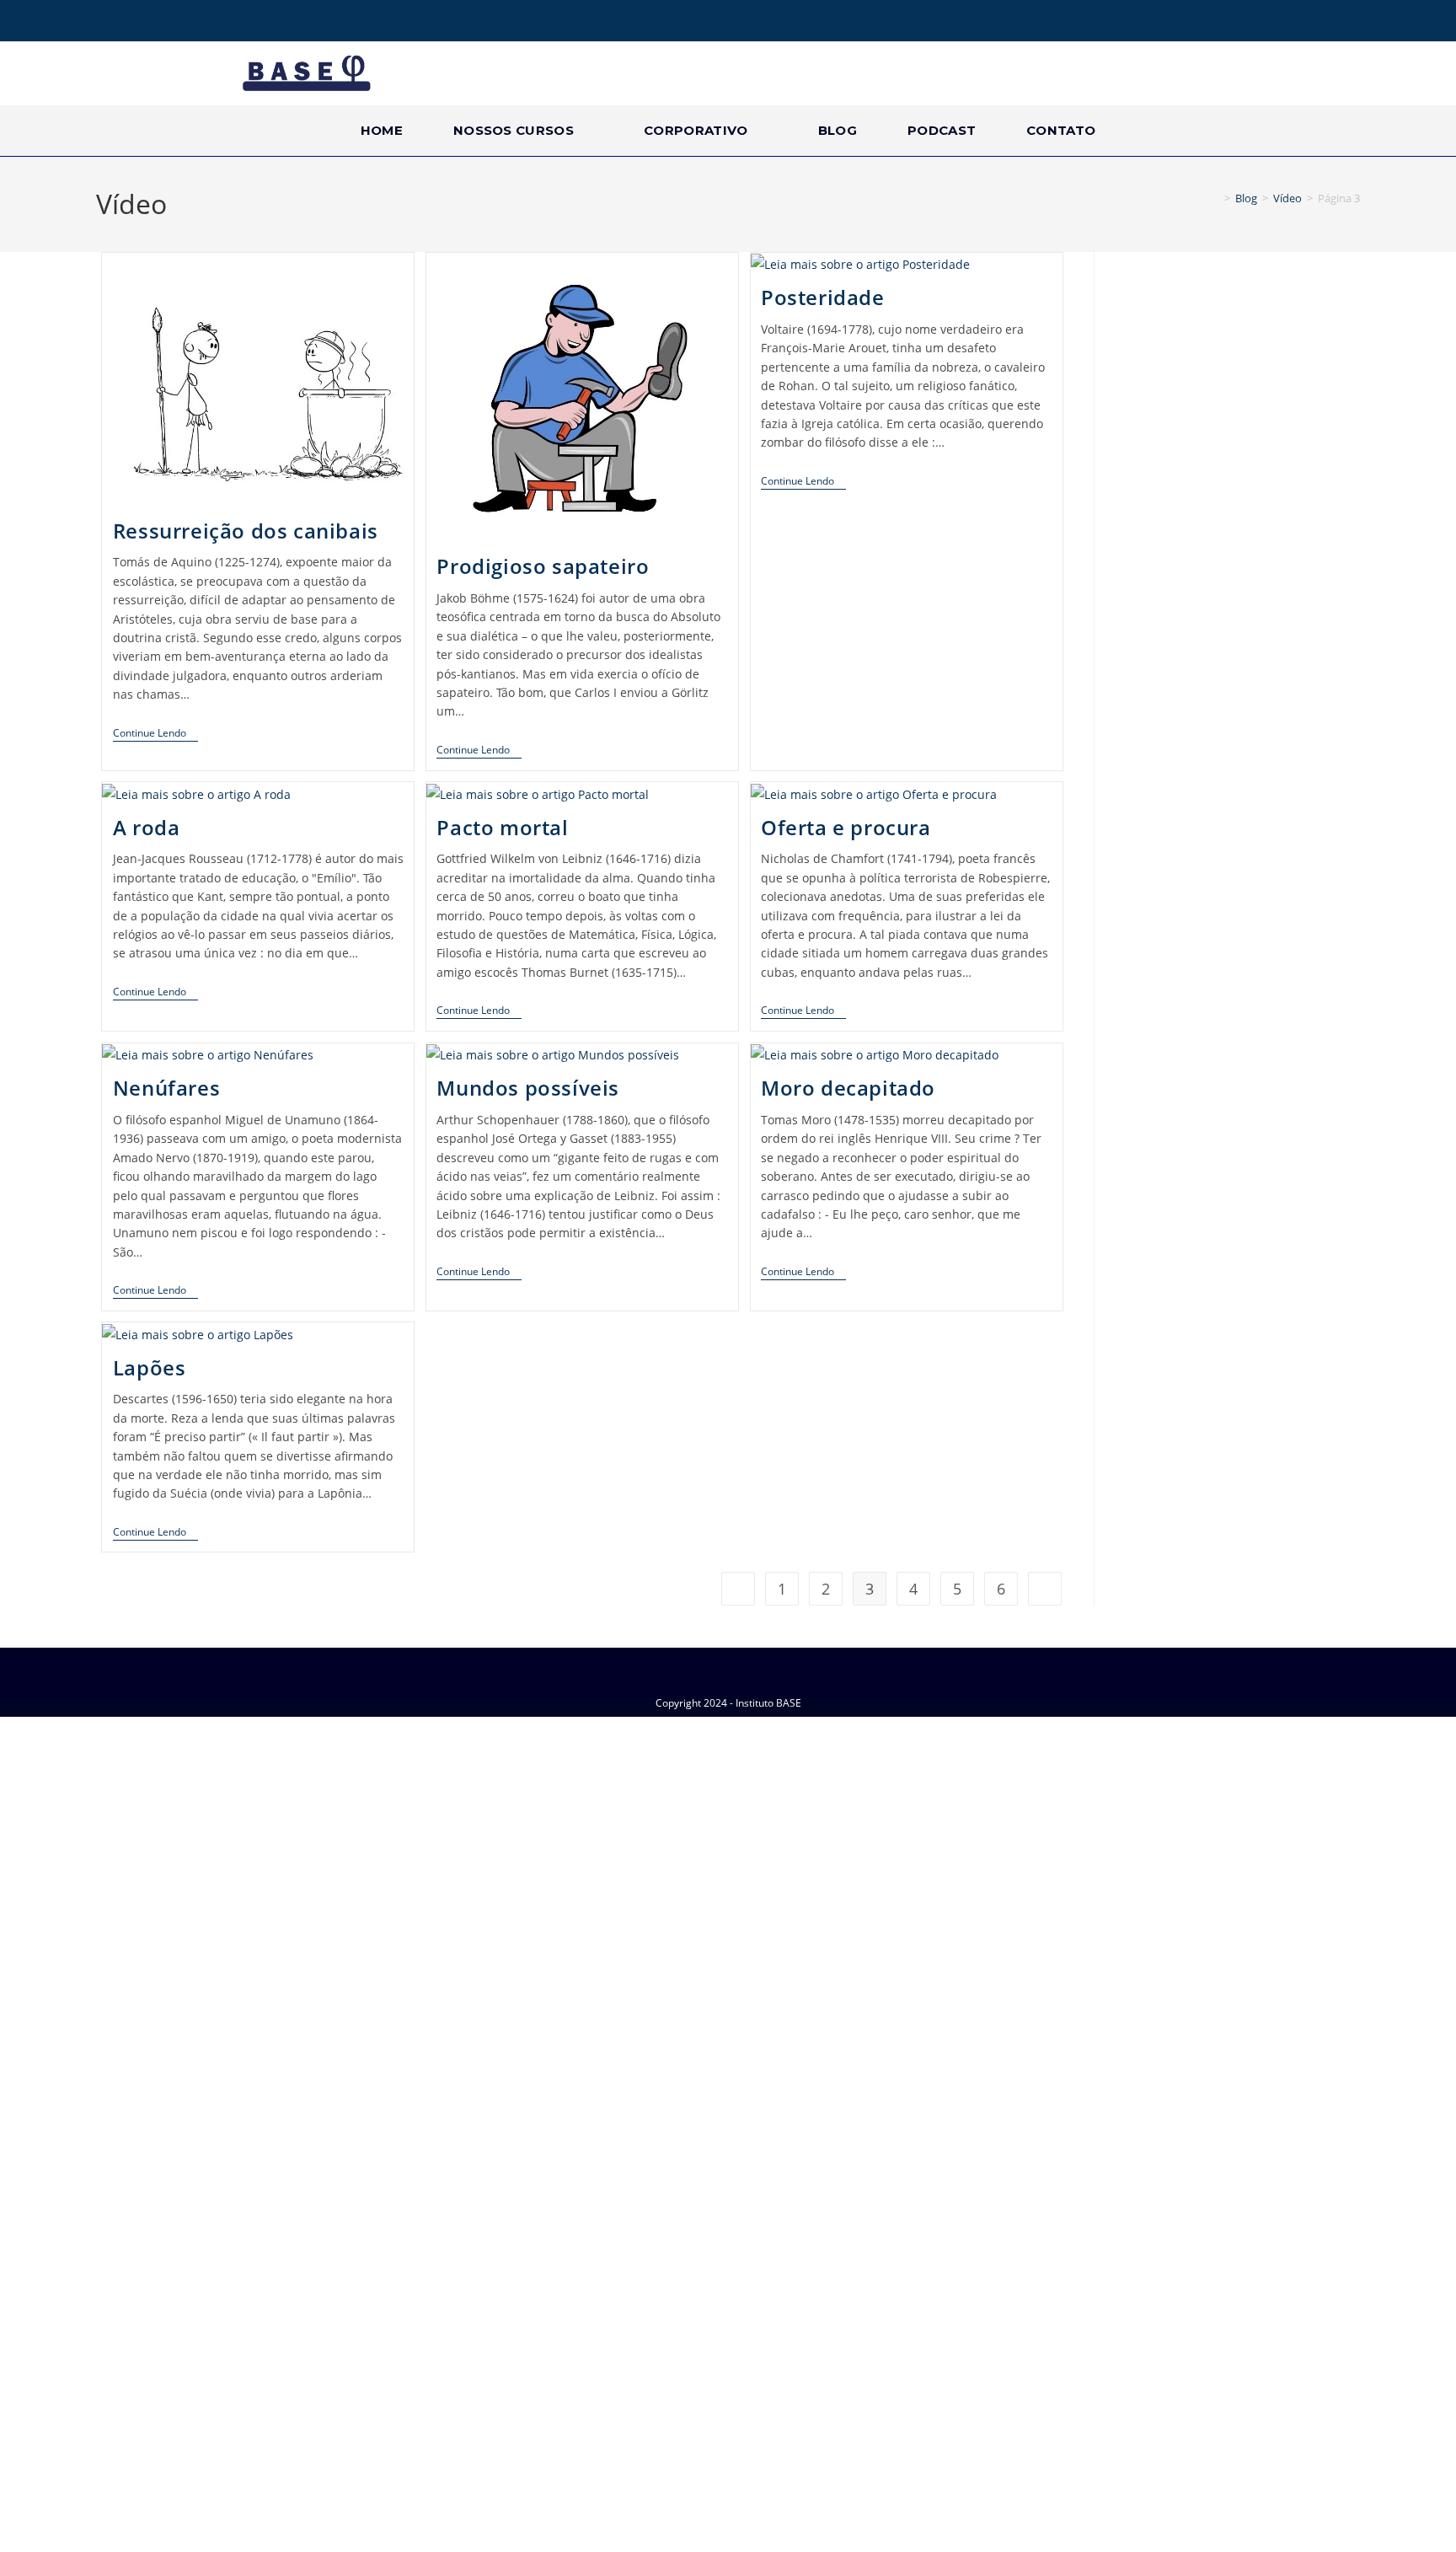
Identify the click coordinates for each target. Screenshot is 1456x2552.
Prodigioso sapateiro (543, 566)
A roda (147, 827)
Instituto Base (1328, 22)
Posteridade (823, 297)
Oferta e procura (846, 827)
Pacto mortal (502, 827)
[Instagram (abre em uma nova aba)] (126, 23)
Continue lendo (155, 734)
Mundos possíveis (528, 1088)
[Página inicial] (1215, 198)
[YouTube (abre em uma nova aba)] (150, 23)
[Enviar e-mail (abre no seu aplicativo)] (174, 23)
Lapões (150, 1367)
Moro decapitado (848, 1088)
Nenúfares (166, 1088)
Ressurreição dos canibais (246, 531)
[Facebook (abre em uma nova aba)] (105, 23)
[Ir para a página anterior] (738, 1589)
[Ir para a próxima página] (1045, 1589)
